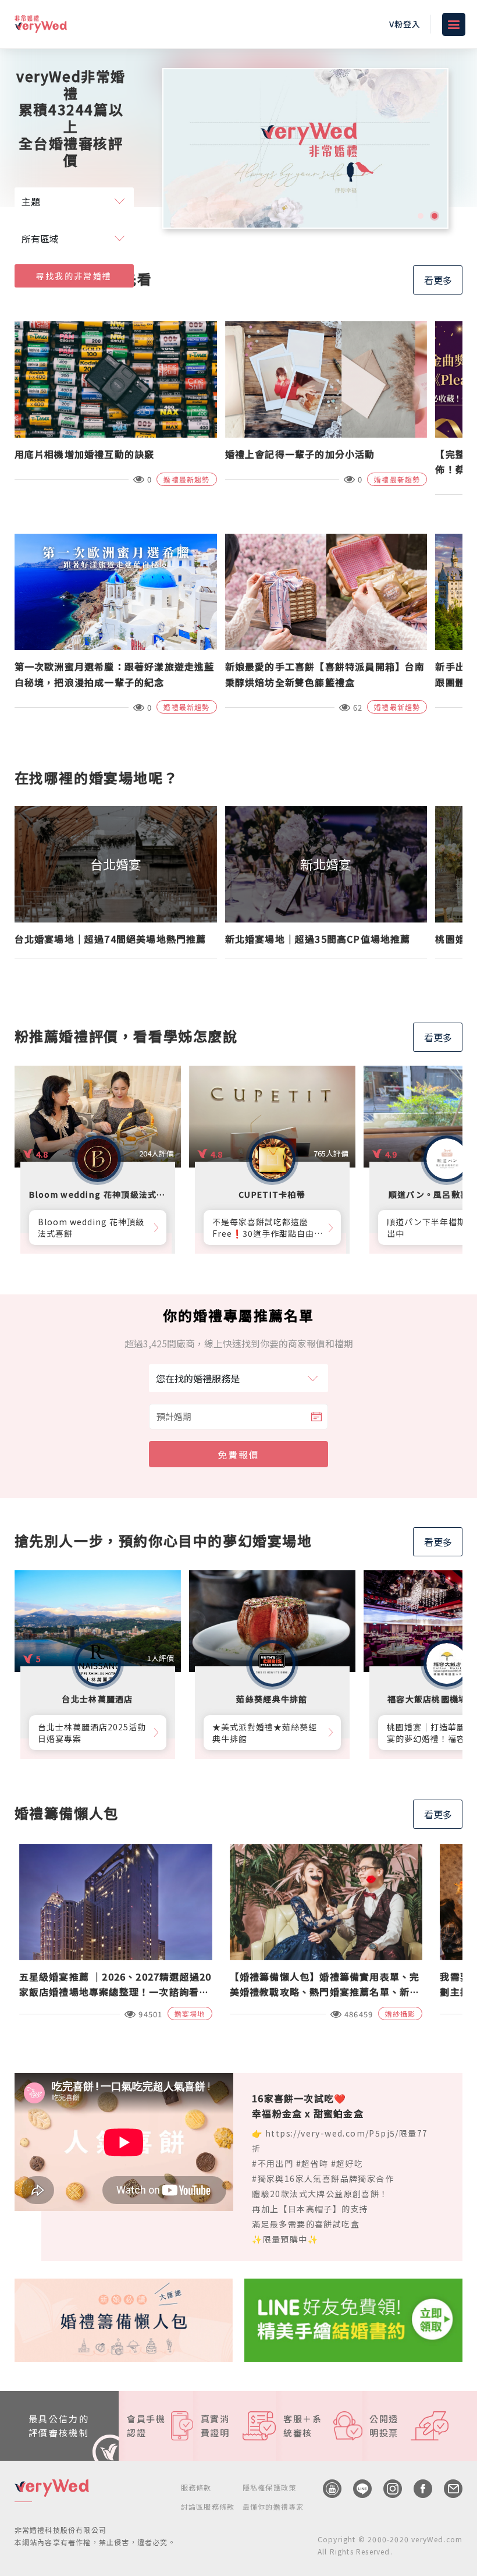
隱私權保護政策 (269, 2487)
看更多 (438, 280)
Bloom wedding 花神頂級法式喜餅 (91, 1227)
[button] (421, 216)
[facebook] (417, 2489)
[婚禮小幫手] (353, 2319)
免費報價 (238, 1454)
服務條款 (196, 2487)
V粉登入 (405, 24)
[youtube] (326, 2489)
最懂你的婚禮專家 (273, 2506)
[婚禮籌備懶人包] (124, 2319)
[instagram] (387, 2489)
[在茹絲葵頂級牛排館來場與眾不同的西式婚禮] (305, 148)
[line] (357, 2489)
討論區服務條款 (208, 2506)
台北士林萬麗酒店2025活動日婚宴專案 (92, 1733)
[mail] (447, 2489)
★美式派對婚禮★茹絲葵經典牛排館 (265, 1733)
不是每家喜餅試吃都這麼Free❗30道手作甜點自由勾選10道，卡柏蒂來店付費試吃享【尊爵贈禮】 (266, 1227)
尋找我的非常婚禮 (74, 276)
